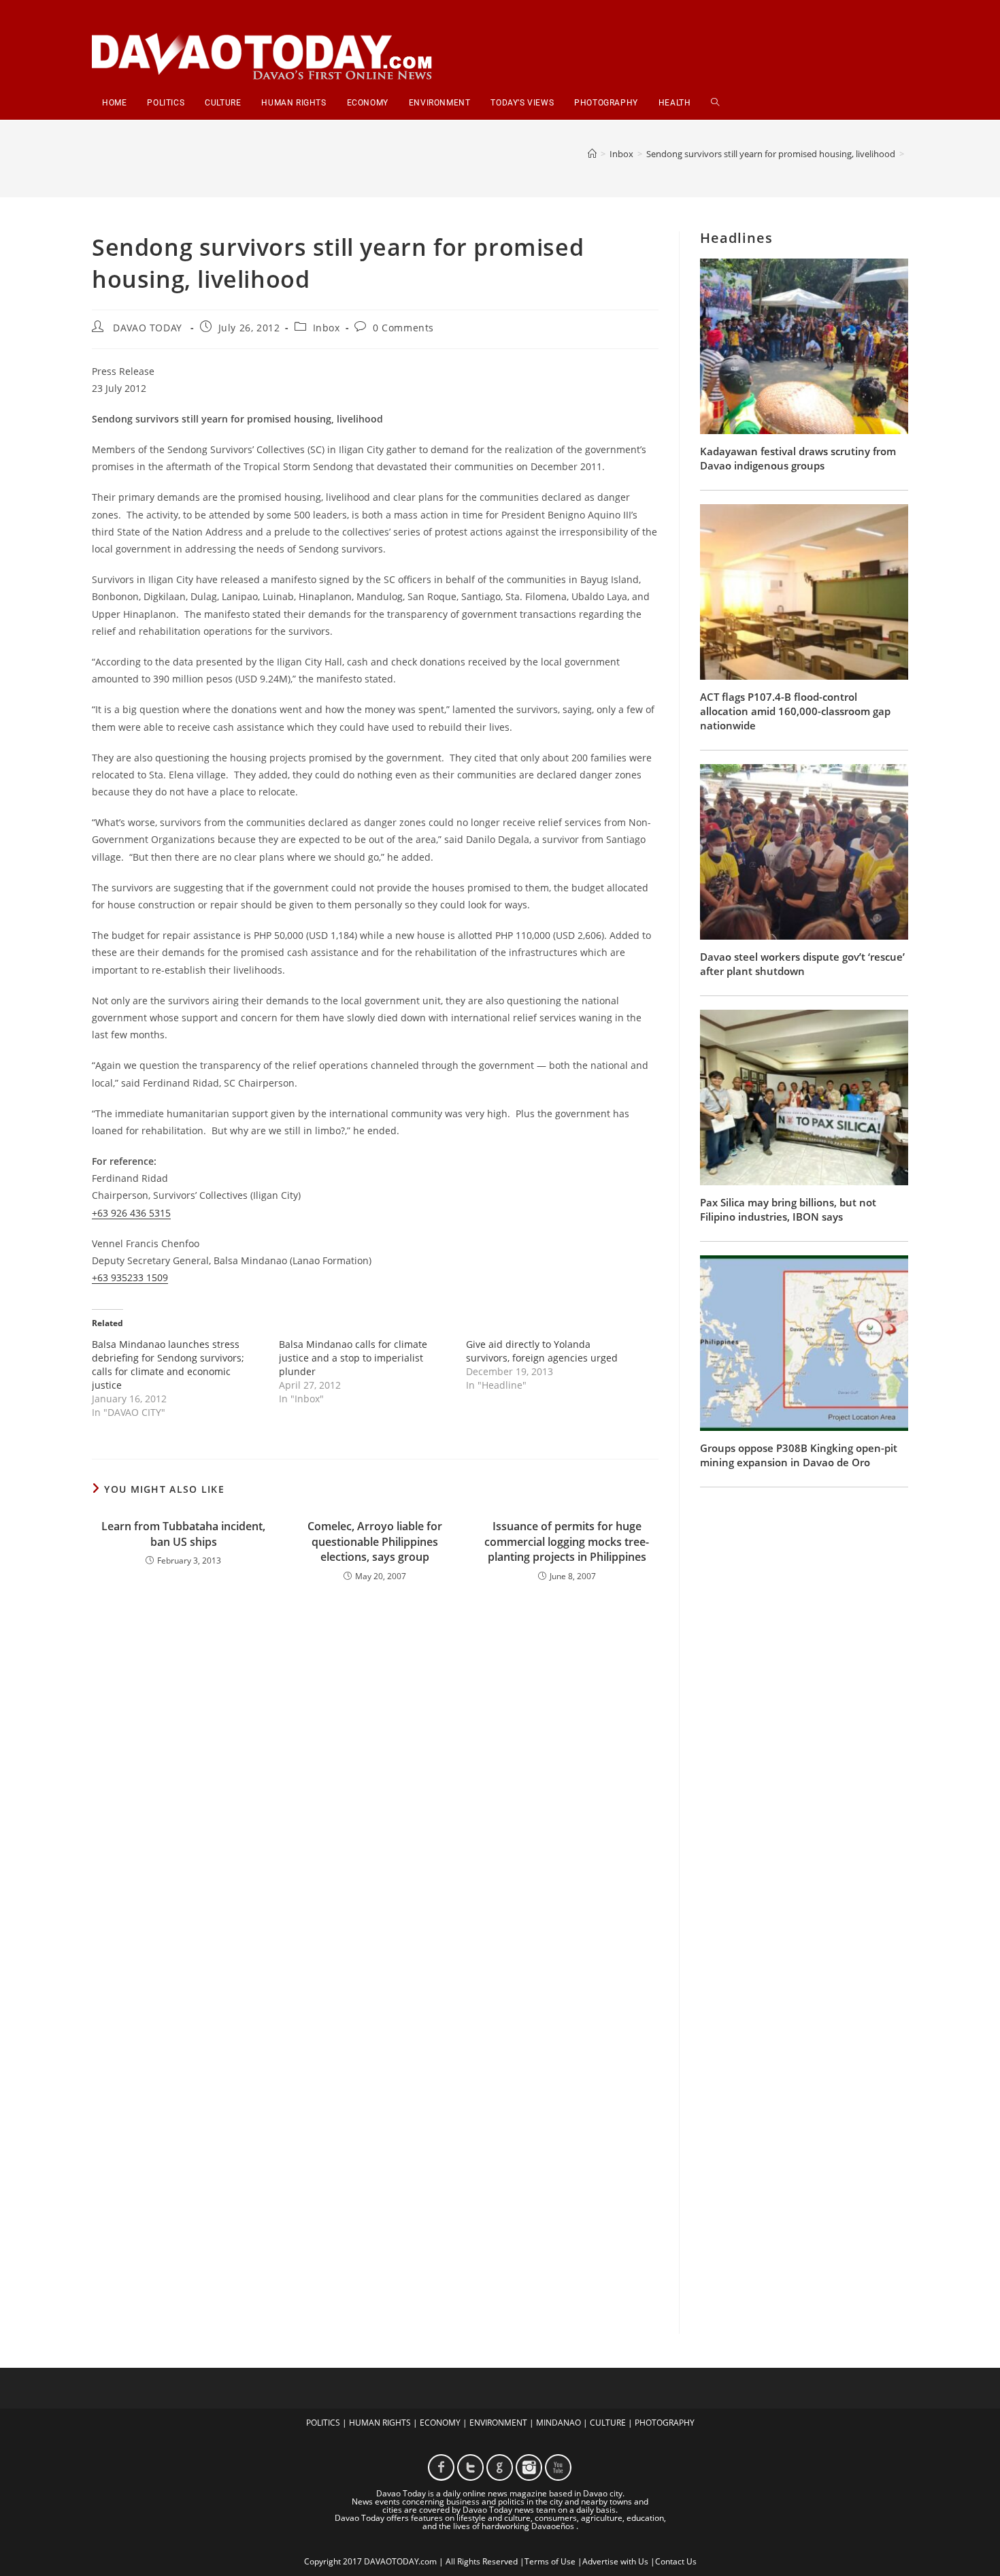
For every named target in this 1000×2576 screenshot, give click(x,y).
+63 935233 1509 (130, 1277)
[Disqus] (375, 1771)
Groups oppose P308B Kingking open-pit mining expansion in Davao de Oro (799, 1455)
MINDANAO (559, 2423)
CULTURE (608, 2423)
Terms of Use (550, 2561)
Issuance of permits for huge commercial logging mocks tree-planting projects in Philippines (567, 1541)
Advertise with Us (615, 2561)
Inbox (327, 328)
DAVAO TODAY (148, 328)
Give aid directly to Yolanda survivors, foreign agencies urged (542, 1351)
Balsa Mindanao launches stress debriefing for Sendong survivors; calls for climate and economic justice (168, 1365)
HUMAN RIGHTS (380, 2423)
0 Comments (403, 328)
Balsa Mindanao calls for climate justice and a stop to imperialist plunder (353, 1358)
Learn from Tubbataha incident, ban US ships (183, 1534)
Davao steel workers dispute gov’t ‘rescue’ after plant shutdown (802, 964)
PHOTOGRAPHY (665, 2423)
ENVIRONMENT (498, 2423)
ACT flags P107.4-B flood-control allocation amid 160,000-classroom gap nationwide (795, 711)
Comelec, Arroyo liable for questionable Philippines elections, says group (375, 1541)
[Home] (592, 154)
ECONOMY (440, 2423)
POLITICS (323, 2423)
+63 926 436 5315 (131, 1213)
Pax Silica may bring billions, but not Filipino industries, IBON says (788, 1209)
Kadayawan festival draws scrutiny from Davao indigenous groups (798, 458)
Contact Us (676, 2561)
